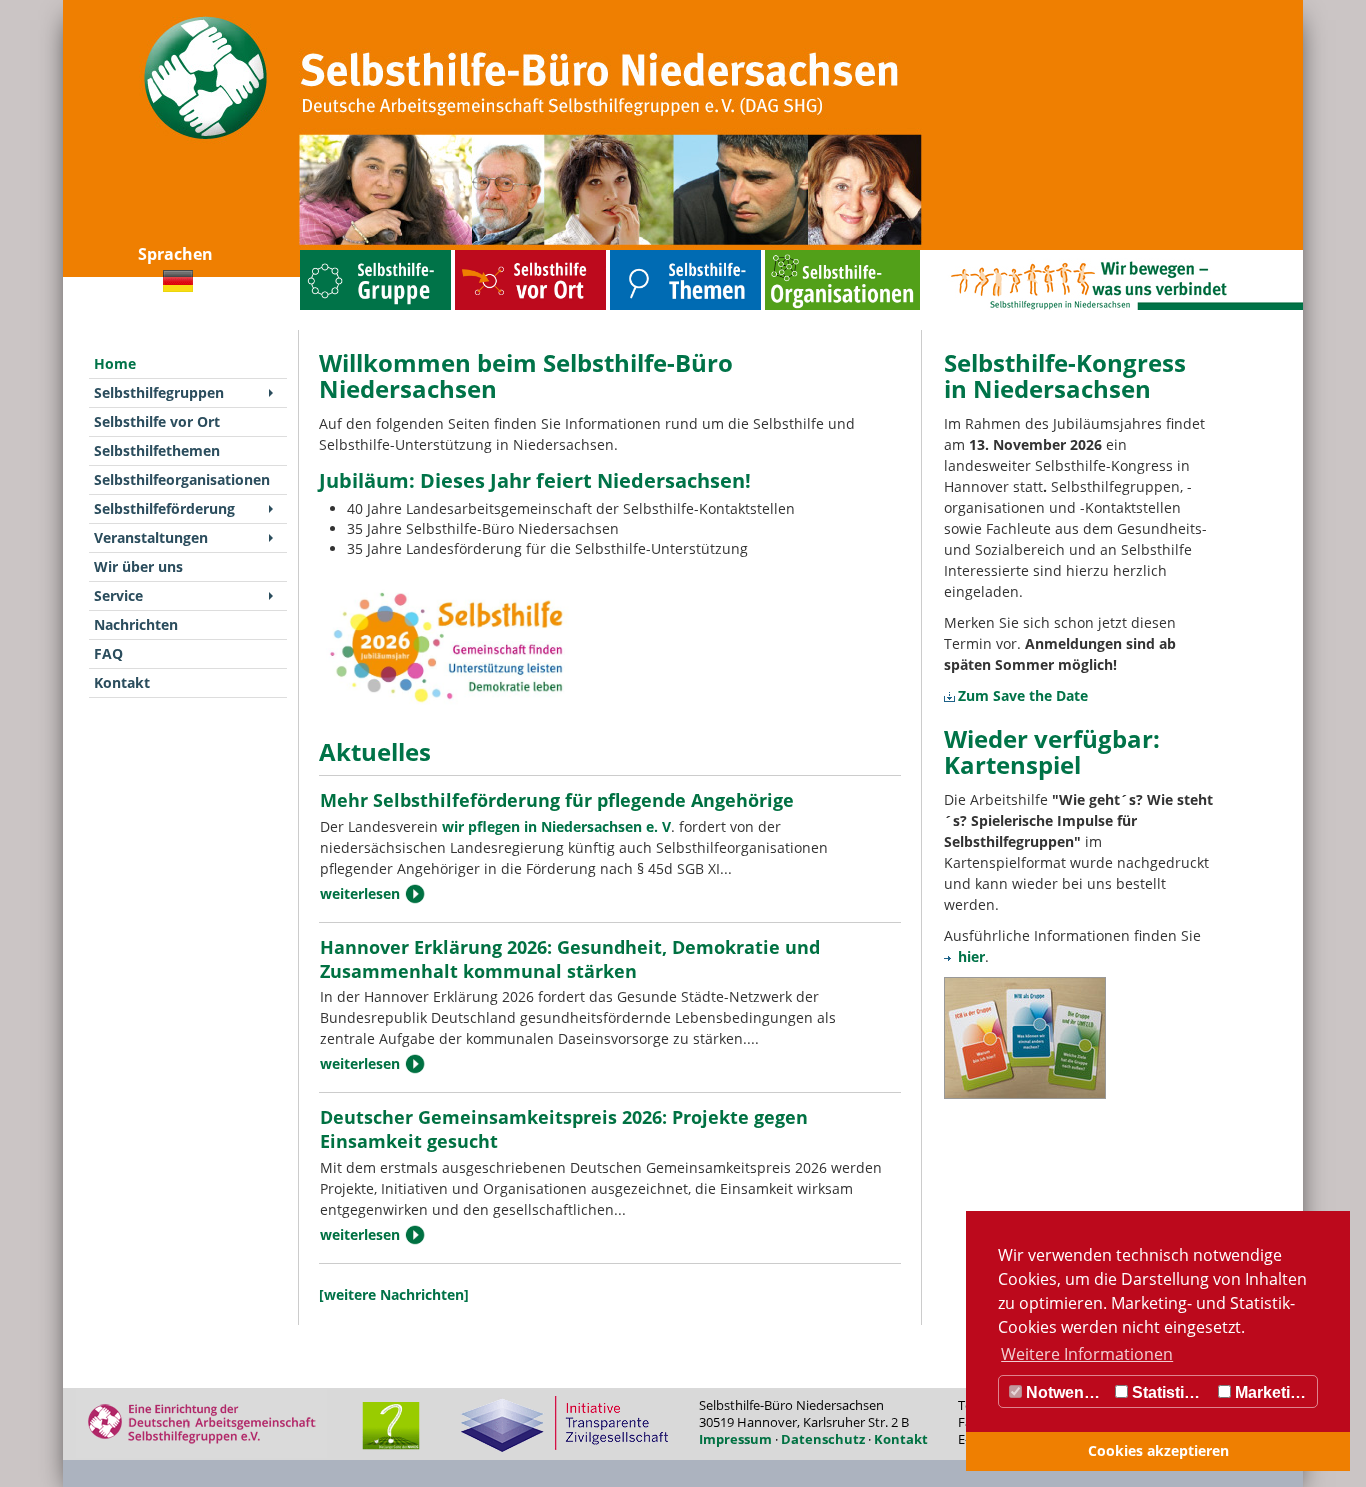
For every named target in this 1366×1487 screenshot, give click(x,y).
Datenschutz (823, 1439)
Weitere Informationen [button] (1087, 1354)
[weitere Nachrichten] (394, 1294)
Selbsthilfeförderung (164, 508)
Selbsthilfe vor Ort (484, 254)
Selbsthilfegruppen (330, 254)
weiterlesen (360, 893)
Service (118, 595)
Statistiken (1170, 1392)
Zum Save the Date (1023, 695)
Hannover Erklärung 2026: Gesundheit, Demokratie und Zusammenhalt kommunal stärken (570, 959)
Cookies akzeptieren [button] (1158, 1450)
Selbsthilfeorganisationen (805, 254)
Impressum (735, 1439)
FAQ (108, 653)
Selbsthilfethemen (639, 254)
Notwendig (1065, 1392)
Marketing (1270, 1392)
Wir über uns (138, 566)
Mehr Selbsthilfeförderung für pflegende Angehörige (557, 800)
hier (971, 956)
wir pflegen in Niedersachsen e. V (556, 826)
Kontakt (122, 682)
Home (115, 363)
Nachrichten (136, 624)
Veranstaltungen (151, 537)
